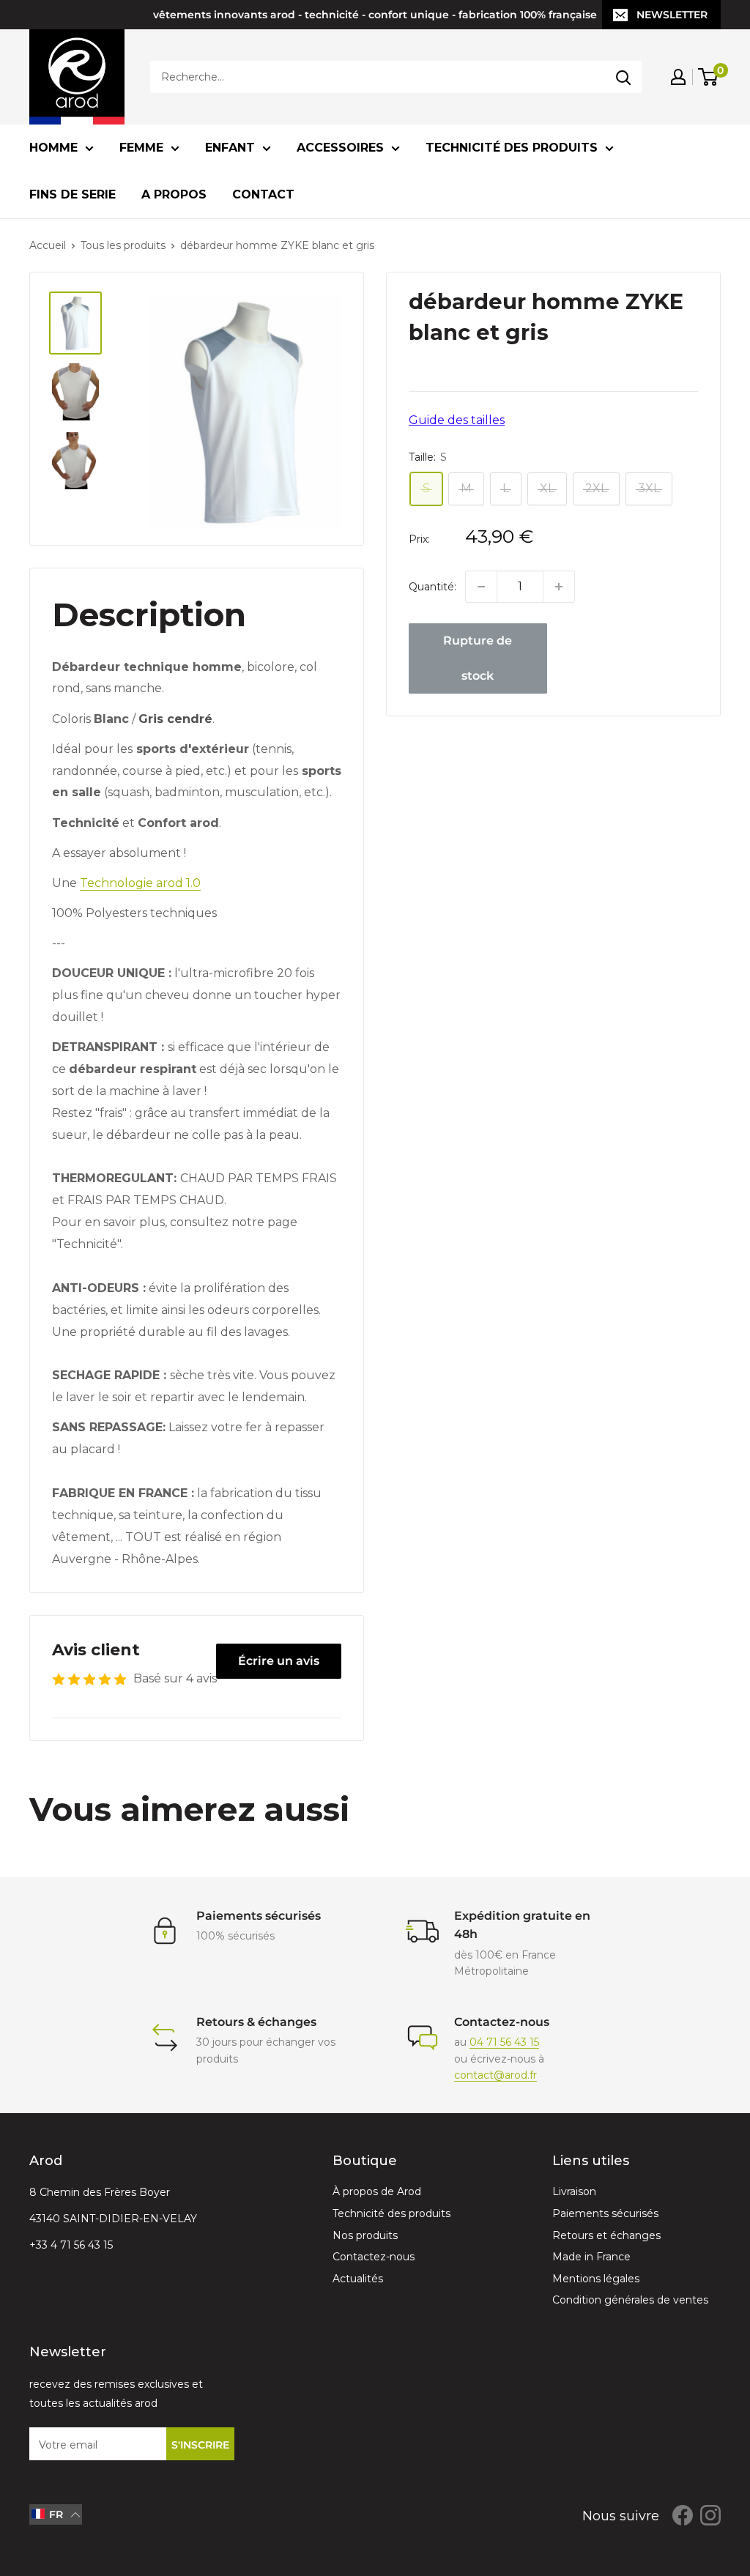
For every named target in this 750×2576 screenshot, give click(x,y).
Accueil (48, 245)
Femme (141, 148)
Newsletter (672, 15)
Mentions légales (596, 2279)
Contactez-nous (374, 2257)
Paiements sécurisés (605, 2213)
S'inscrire (200, 2445)
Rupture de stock (478, 658)
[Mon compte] (678, 77)
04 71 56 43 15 (504, 2042)
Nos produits (365, 2235)
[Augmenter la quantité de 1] (559, 587)
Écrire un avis (279, 1661)
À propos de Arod (377, 2191)
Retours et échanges (606, 2235)
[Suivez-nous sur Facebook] (683, 2514)
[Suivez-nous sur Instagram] (710, 2514)
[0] (709, 77)
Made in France (591, 2257)
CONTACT (263, 194)
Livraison (574, 2191)
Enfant (230, 148)
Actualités (358, 2279)
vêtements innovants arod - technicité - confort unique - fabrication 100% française (375, 15)
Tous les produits (123, 245)
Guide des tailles (457, 420)
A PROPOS (174, 194)
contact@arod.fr (495, 2075)
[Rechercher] (623, 77)
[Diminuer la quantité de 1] (481, 587)
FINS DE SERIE (73, 194)
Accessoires (340, 148)
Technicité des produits (512, 148)
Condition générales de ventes (630, 2300)
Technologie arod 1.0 (140, 883)
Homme (53, 148)
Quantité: (432, 587)
